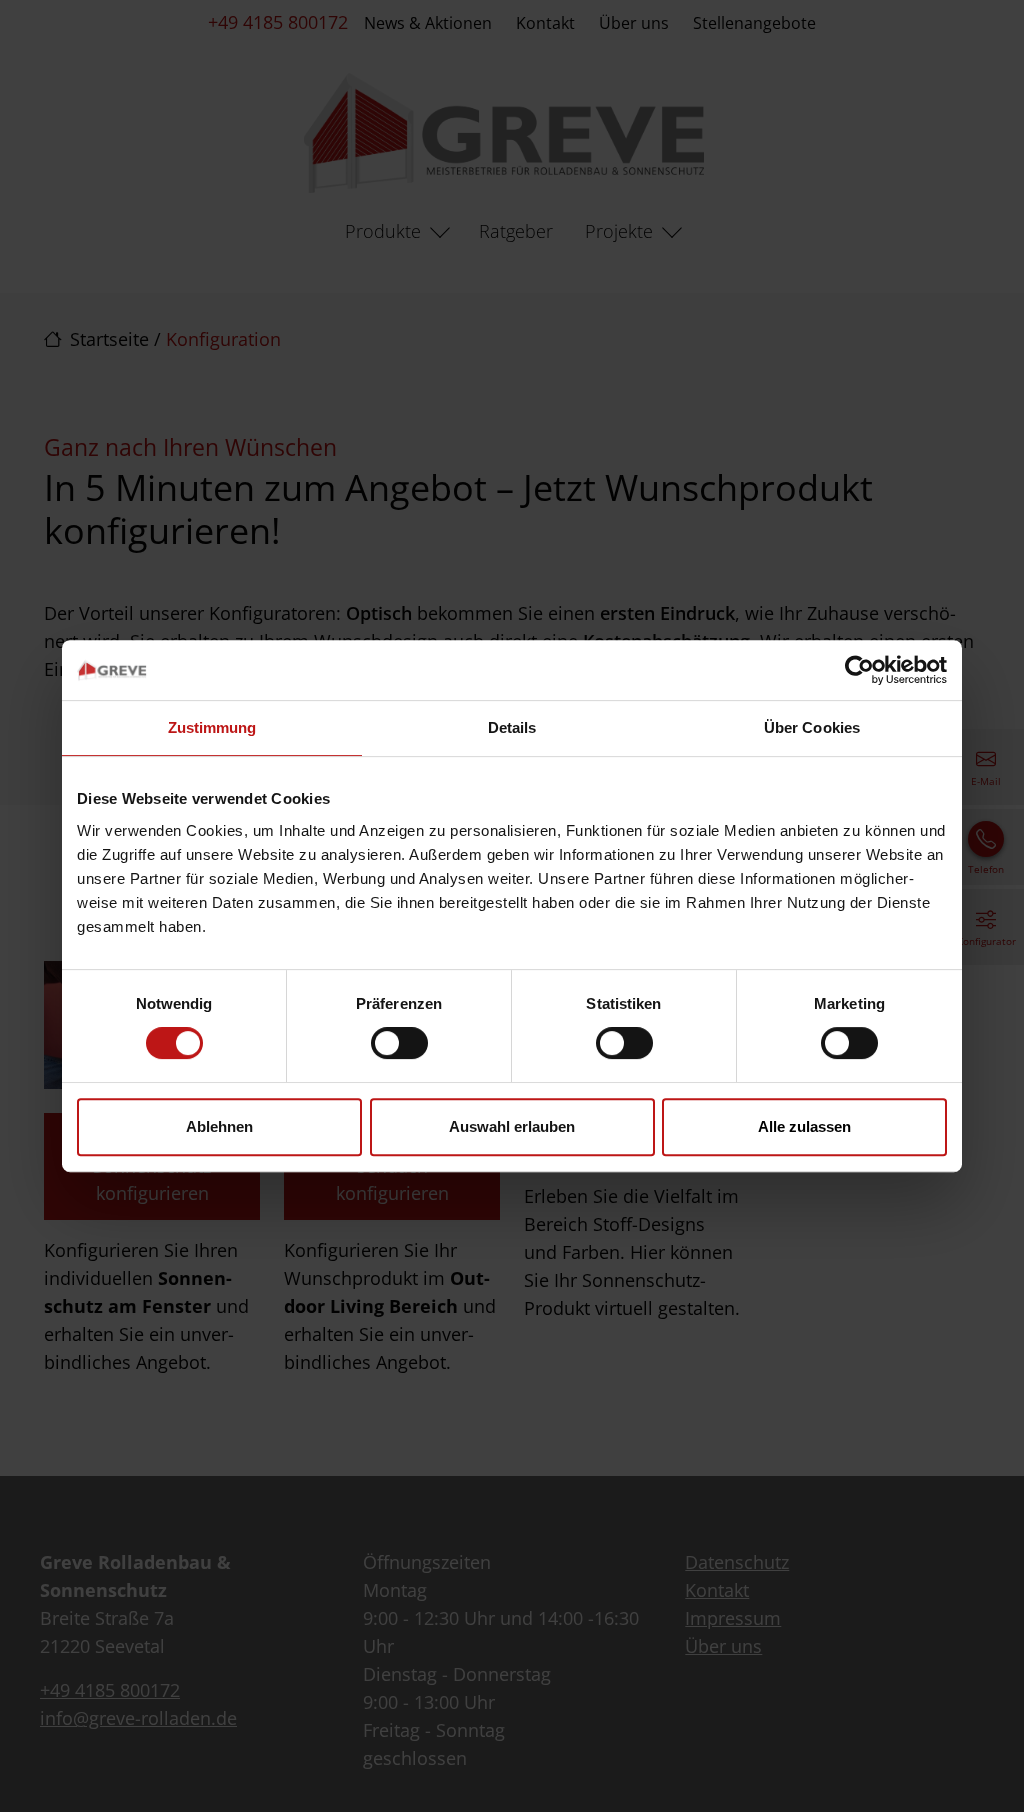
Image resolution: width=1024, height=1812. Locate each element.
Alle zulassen (804, 1126)
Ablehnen (219, 1126)
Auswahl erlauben (512, 1126)
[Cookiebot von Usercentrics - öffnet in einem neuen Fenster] (859, 670)
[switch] (399, 1043)
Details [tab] (512, 727)
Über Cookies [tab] (812, 727)
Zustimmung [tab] (212, 727)
